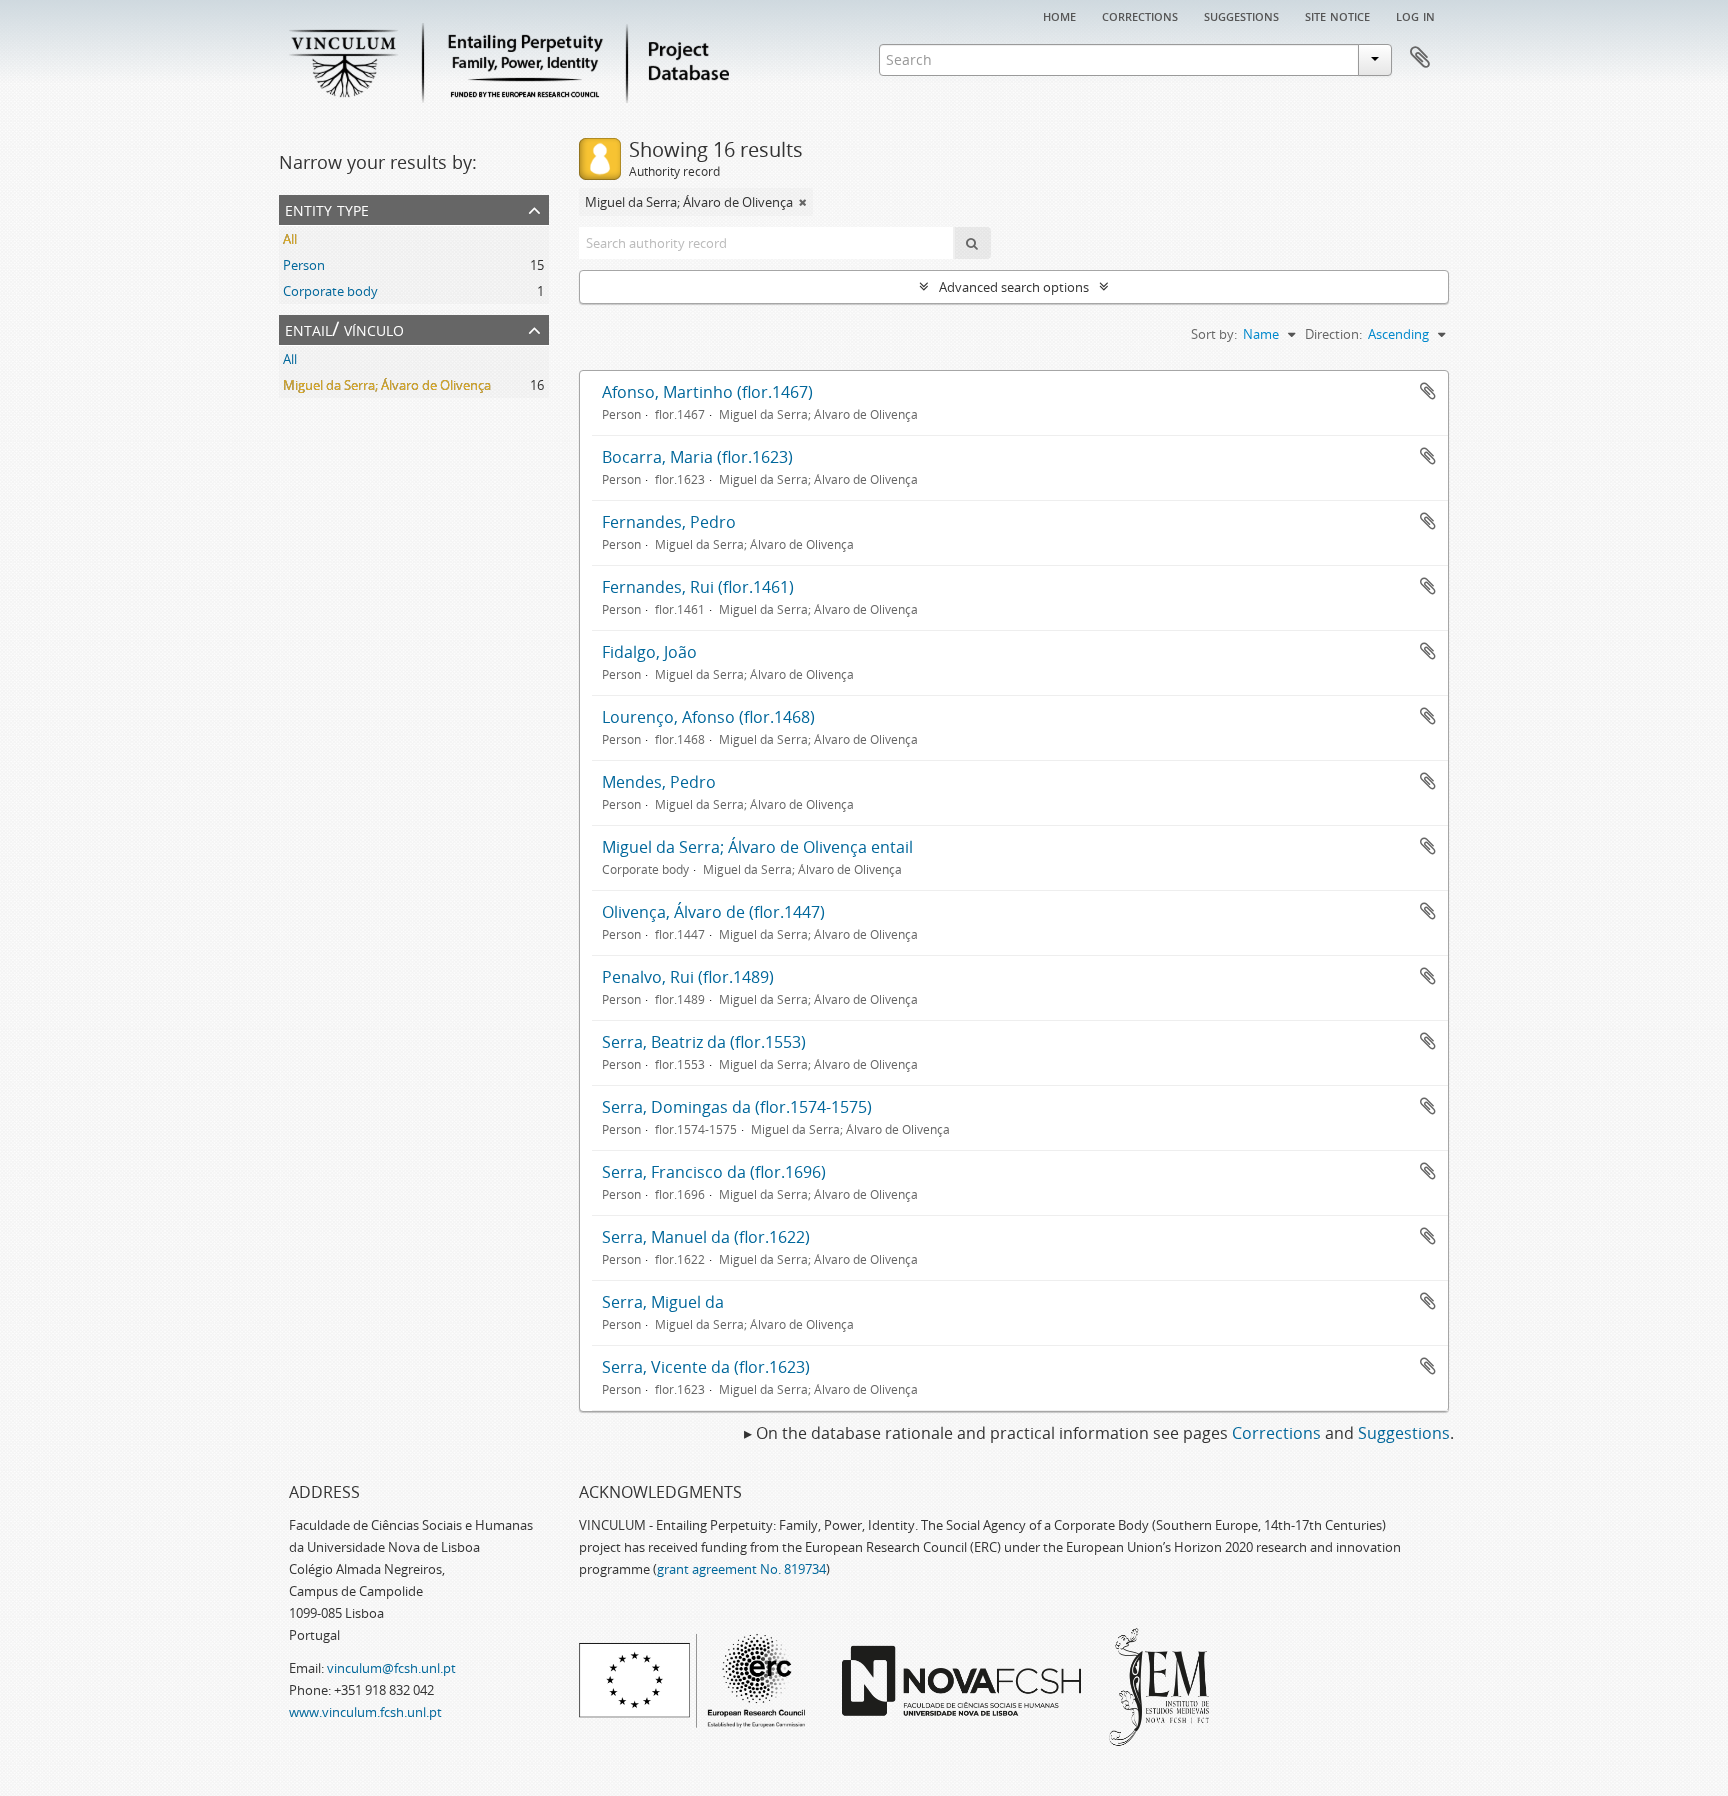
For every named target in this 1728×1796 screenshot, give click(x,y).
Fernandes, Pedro (669, 522)
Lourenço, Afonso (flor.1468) (708, 717)
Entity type (327, 208)
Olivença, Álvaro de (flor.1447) (713, 912)
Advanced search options (1014, 287)
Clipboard (1420, 58)
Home (1059, 15)
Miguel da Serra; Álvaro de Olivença (387, 385)
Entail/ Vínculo (344, 328)
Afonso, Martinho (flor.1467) (707, 392)
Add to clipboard (1428, 391)
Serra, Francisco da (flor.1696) (714, 1172)
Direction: (1333, 334)
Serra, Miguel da (663, 1302)
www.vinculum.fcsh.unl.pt (365, 1712)
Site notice (1337, 15)
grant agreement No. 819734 (741, 1569)
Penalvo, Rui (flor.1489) (688, 977)
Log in (1415, 15)
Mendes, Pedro (659, 782)
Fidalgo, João (649, 652)
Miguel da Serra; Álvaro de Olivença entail (757, 847)
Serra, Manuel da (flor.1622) (706, 1237)
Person (304, 265)
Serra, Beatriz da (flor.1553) (704, 1042)
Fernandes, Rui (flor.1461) (698, 587)
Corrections (1140, 15)
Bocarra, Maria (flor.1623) (697, 457)
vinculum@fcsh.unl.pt (391, 1668)
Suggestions (1241, 15)
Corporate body (330, 291)
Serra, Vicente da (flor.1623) (706, 1367)
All (290, 239)
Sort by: (1214, 334)
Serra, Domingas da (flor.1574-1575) (737, 1107)
